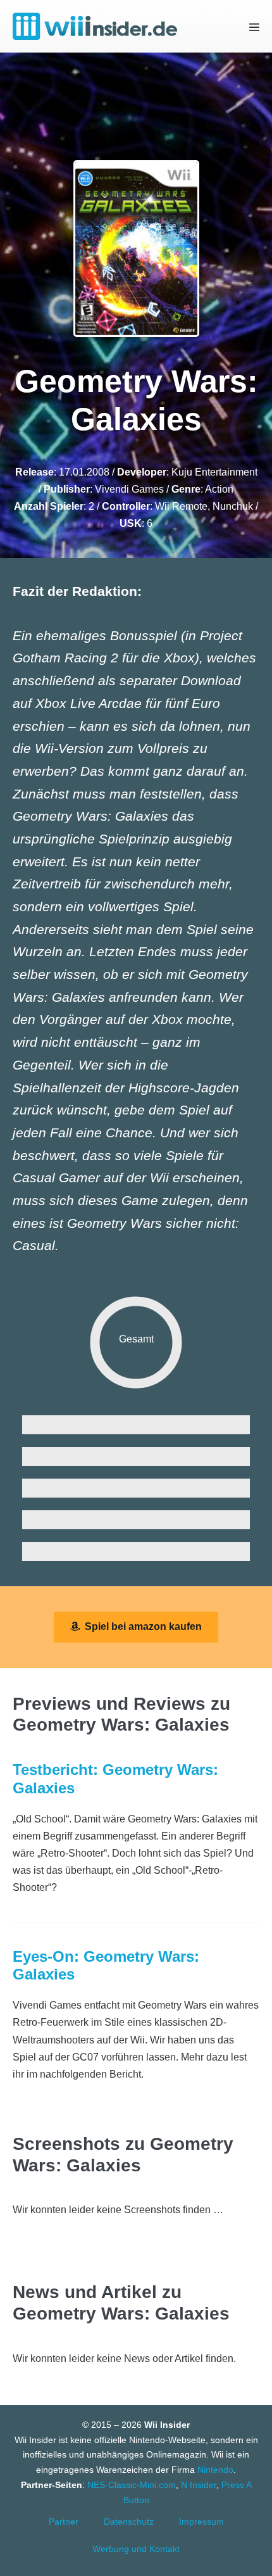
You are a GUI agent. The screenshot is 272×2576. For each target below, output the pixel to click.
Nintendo (215, 2470)
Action (219, 489)
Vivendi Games (129, 489)
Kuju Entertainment (214, 472)
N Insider (199, 2485)
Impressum (201, 2522)
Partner (64, 2522)
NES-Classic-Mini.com (132, 2485)
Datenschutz (129, 2522)
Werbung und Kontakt (136, 2549)
